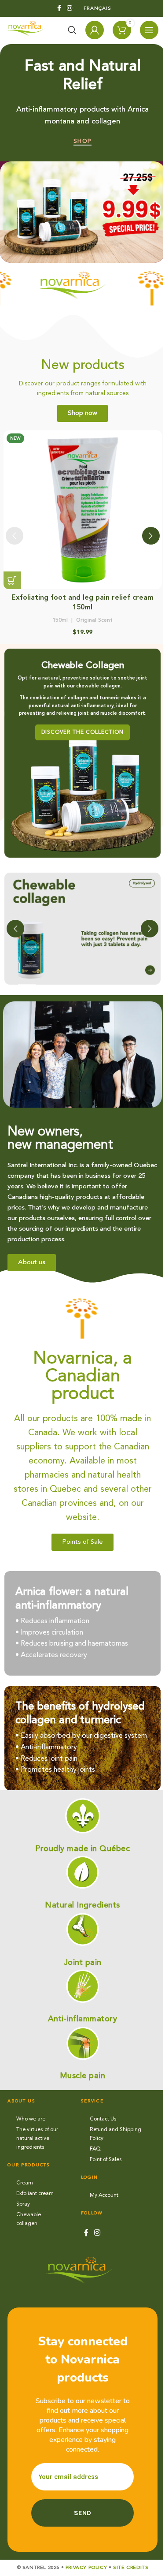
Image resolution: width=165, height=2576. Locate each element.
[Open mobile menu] (149, 30)
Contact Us (103, 2119)
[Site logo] (28, 30)
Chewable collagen (29, 2219)
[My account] (95, 30)
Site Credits (131, 2568)
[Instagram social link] (70, 8)
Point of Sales (106, 2160)
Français (97, 9)
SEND (82, 2513)
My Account (104, 2195)
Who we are (31, 2119)
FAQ (95, 2149)
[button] (12, 580)
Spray (23, 2204)
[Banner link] (82, 753)
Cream (25, 2183)
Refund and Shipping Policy (115, 2134)
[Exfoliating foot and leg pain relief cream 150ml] (83, 510)
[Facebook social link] (59, 8)
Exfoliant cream (35, 2194)
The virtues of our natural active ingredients (37, 2139)
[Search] (72, 30)
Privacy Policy (86, 2568)
